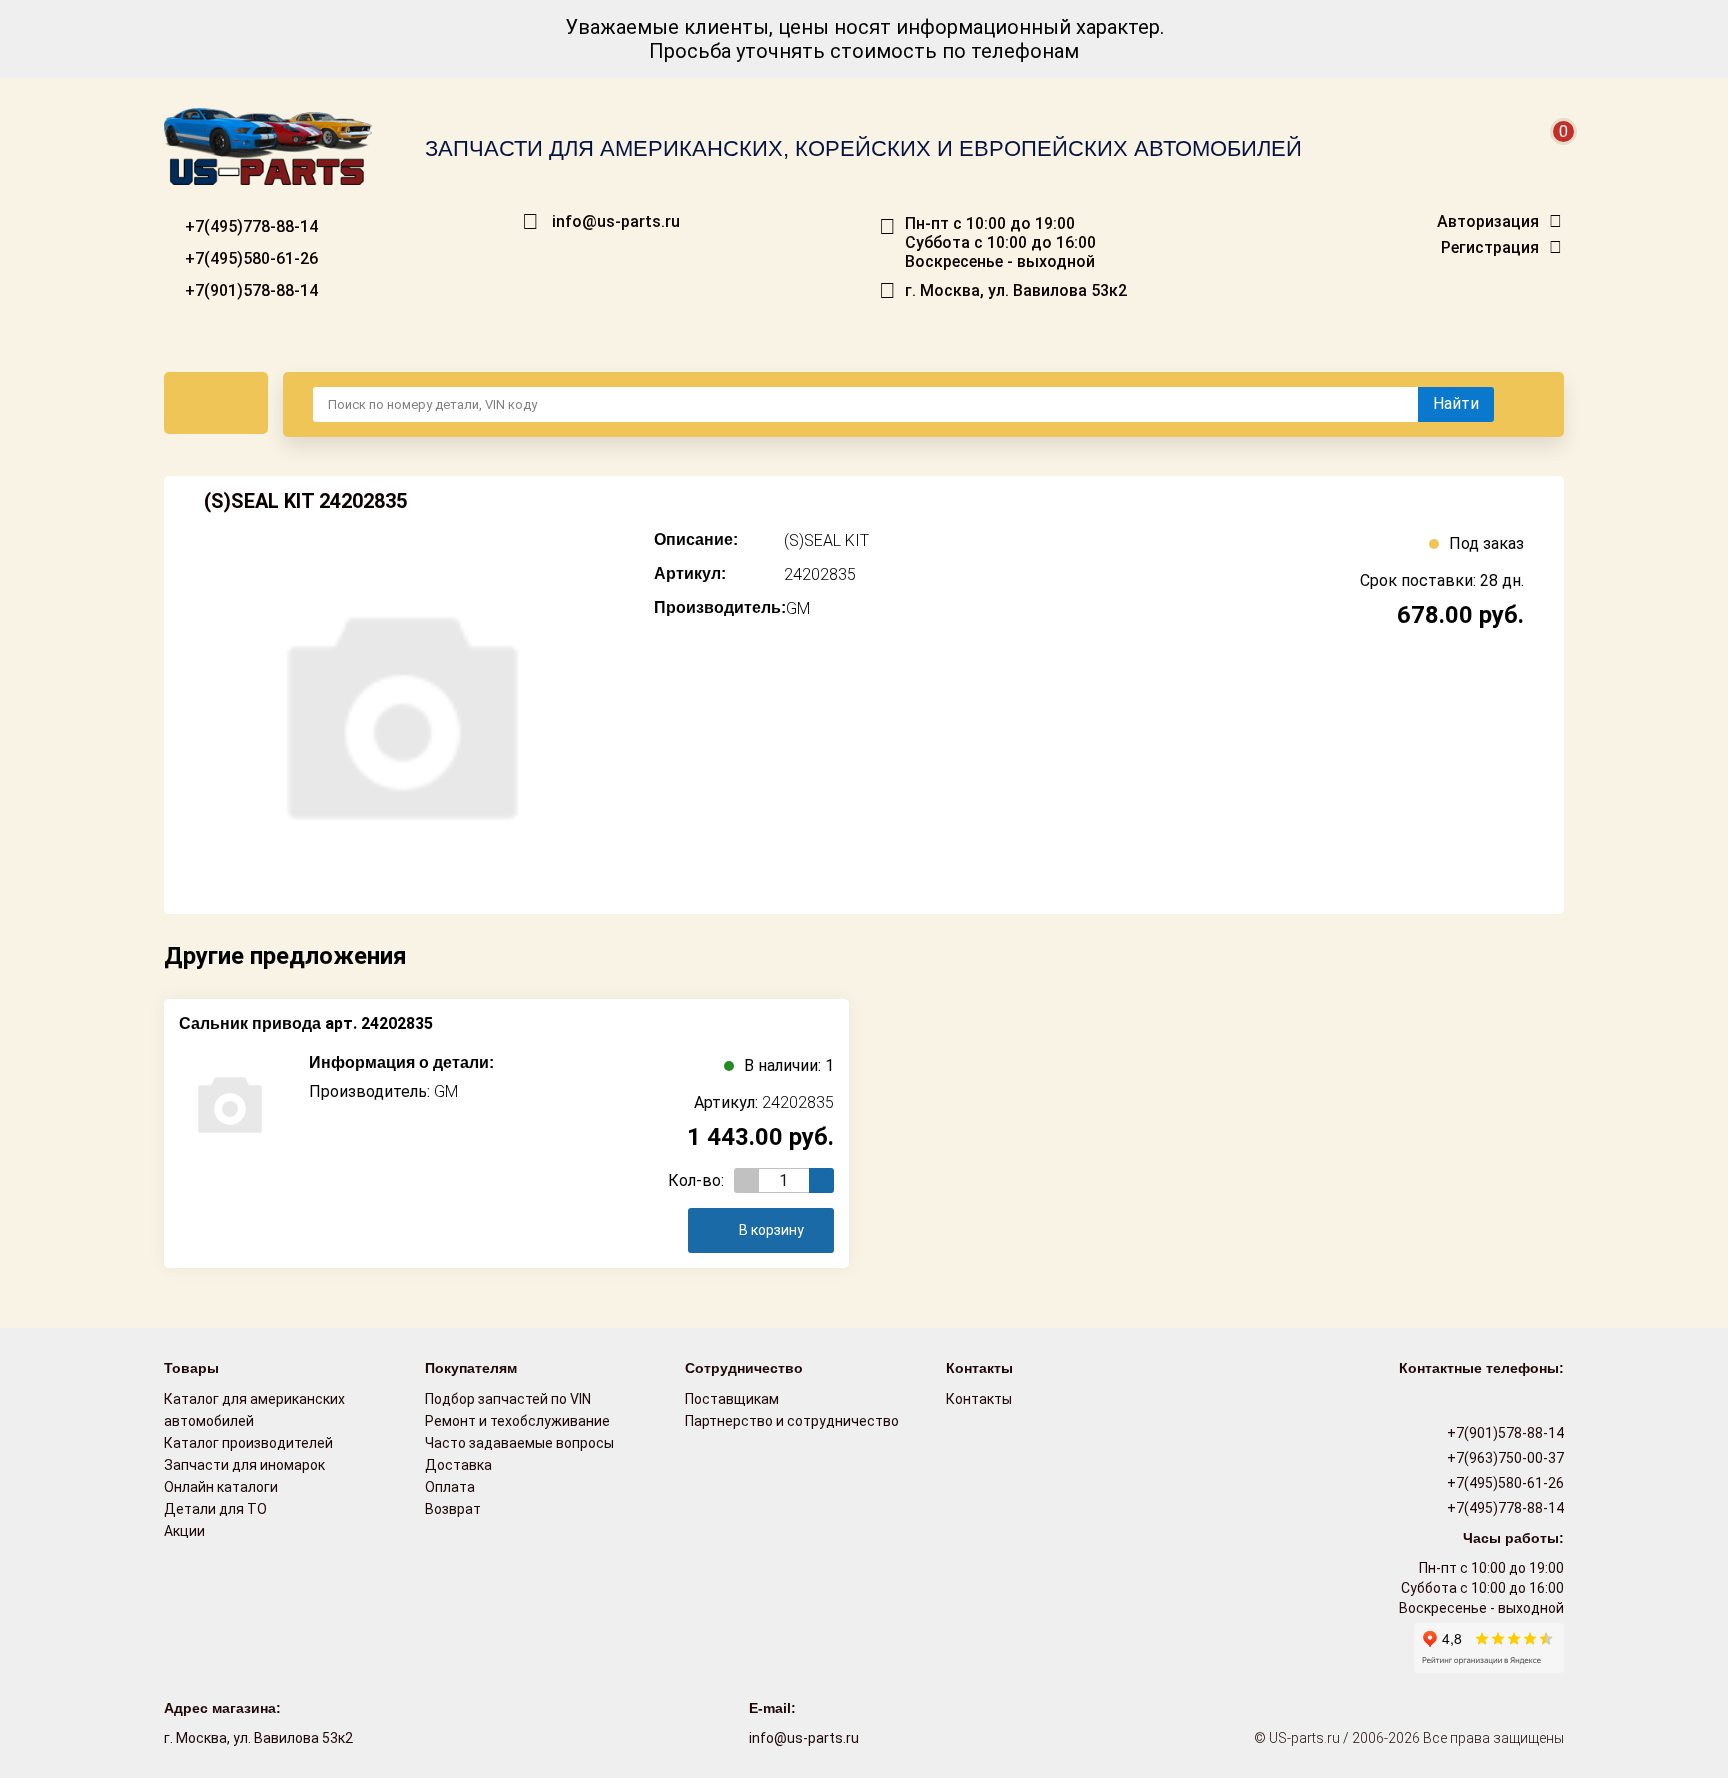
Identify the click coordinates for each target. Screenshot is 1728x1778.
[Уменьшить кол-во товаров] (746, 1180)
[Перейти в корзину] (1550, 155)
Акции (184, 1531)
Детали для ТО (215, 1509)
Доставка (458, 1465)
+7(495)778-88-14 (249, 226)
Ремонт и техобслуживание (517, 1421)
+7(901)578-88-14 (249, 290)
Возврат (453, 1509)
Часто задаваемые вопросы (519, 1443)
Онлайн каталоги (221, 1487)
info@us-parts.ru (616, 222)
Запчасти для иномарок (244, 1465)
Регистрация (1490, 248)
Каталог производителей (248, 1443)
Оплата (450, 1487)
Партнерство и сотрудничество (792, 1421)
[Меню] (216, 403)
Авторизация (1488, 222)
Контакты (979, 1399)
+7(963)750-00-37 (1504, 1458)
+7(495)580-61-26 (249, 258)
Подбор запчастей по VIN (508, 1399)
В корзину (771, 1230)
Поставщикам (732, 1399)
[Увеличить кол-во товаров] (821, 1180)
